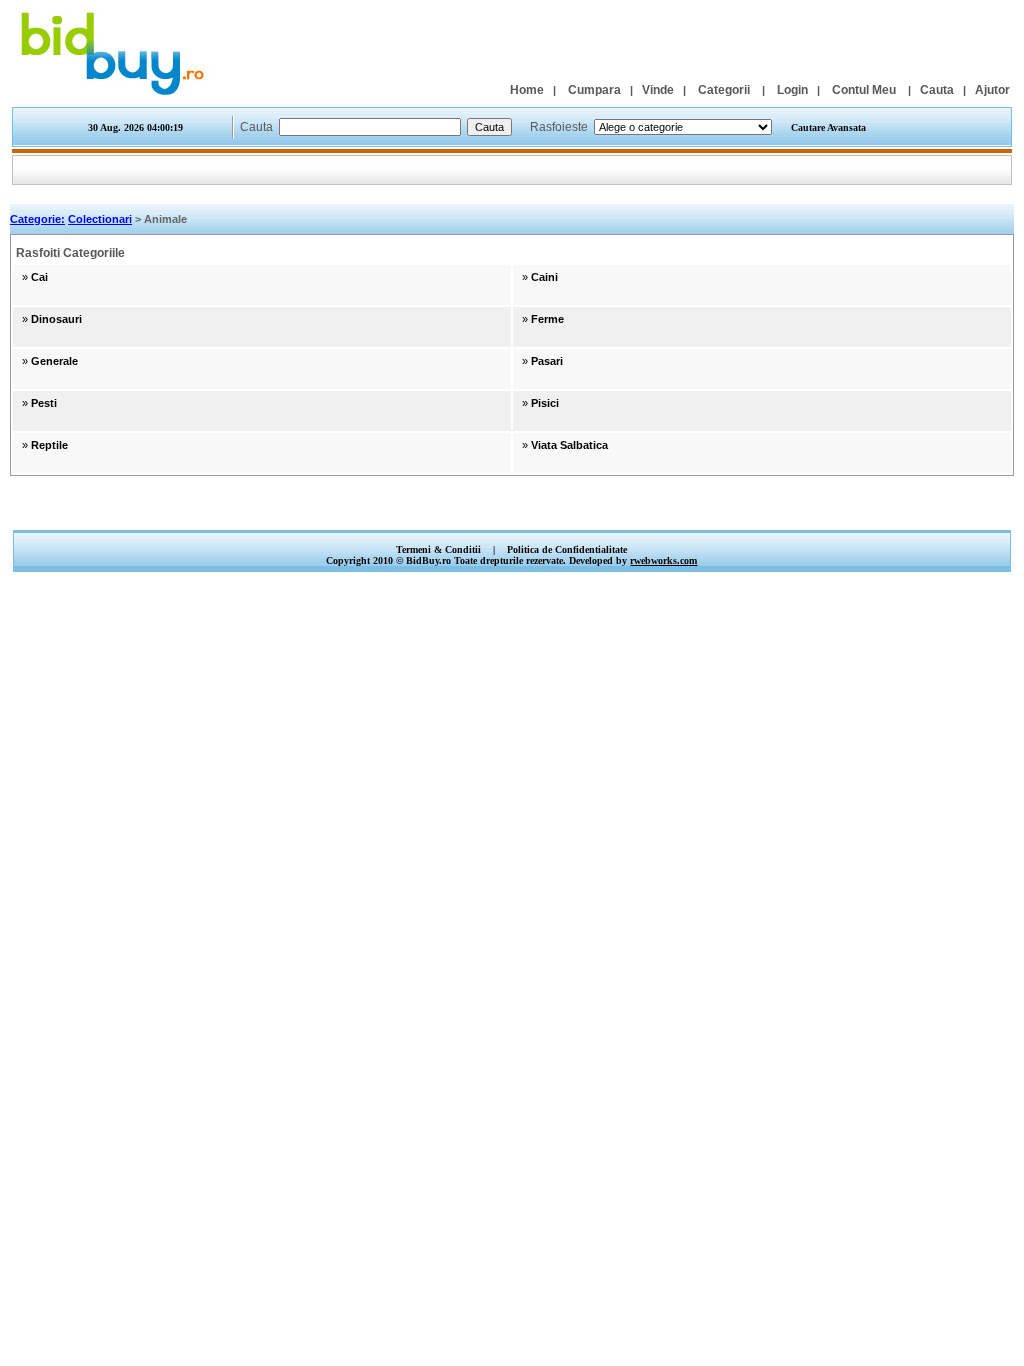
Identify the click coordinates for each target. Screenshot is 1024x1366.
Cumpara (594, 90)
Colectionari (100, 219)
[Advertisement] (512, 508)
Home (527, 90)
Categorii (724, 90)
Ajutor (992, 90)
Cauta (937, 90)
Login (792, 90)
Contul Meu (864, 90)
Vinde (658, 90)
